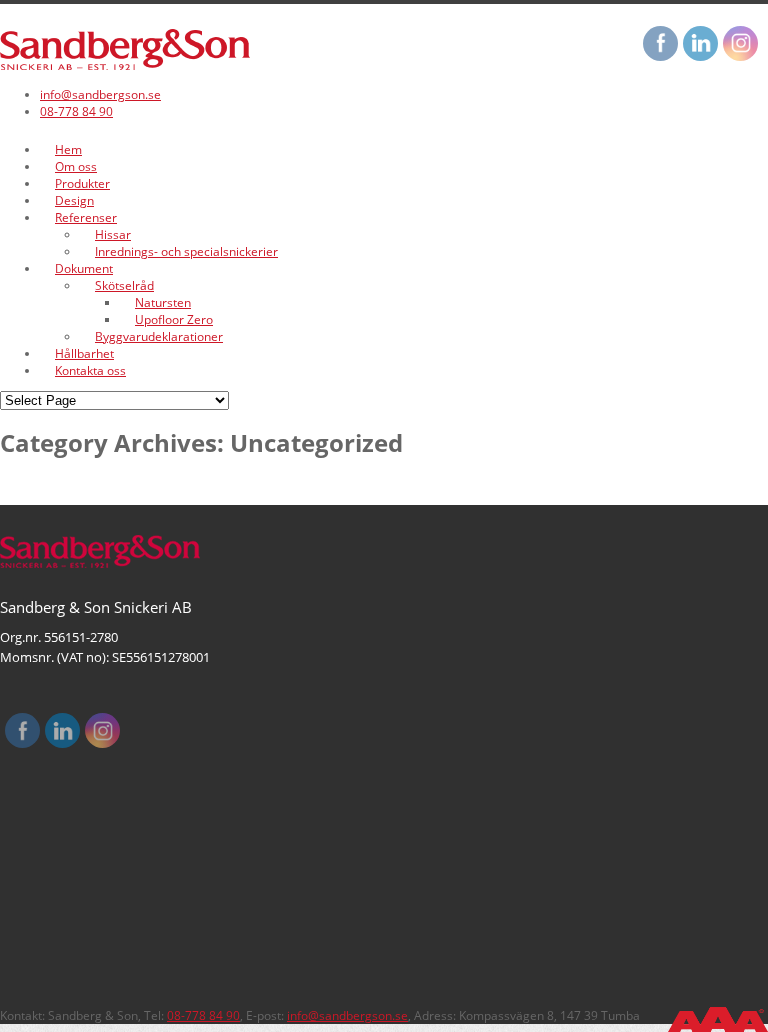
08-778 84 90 (76, 111)
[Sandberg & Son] (125, 65)
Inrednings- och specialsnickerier (186, 251)
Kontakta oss (90, 370)
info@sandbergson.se (100, 94)
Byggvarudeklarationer (159, 336)
